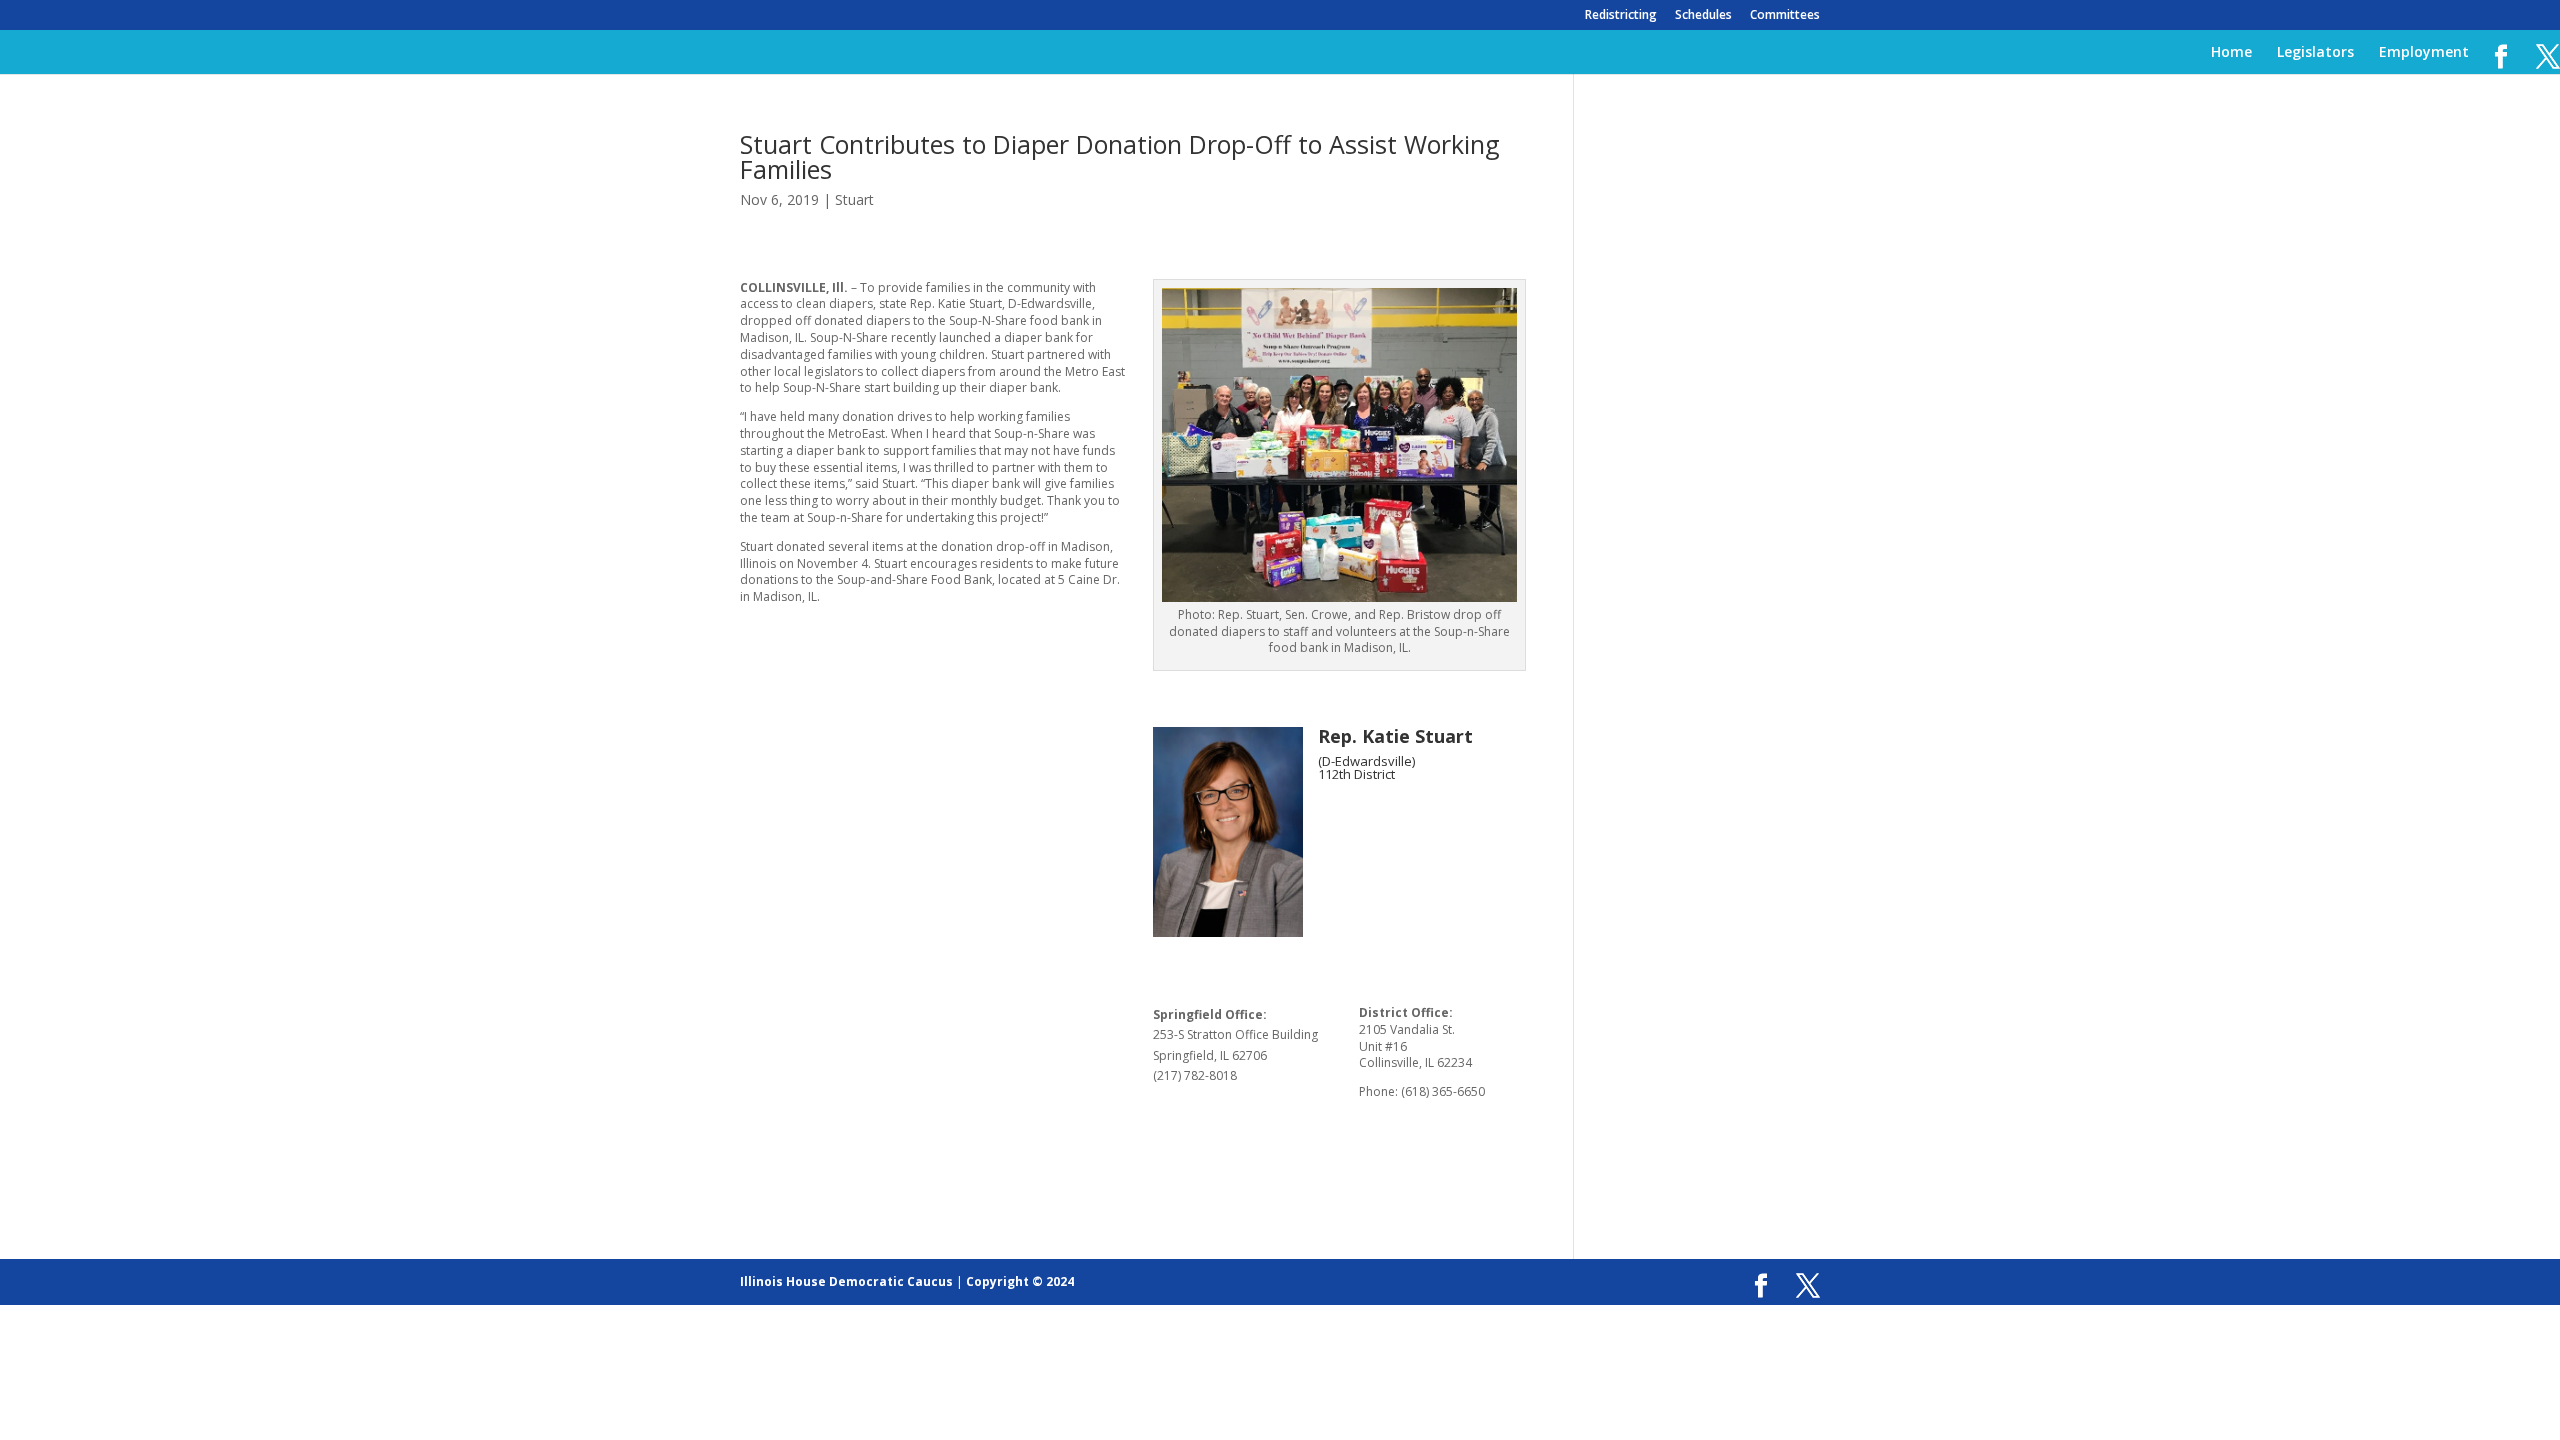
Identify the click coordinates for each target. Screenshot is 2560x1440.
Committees (1785, 16)
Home (2231, 53)
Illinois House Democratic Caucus (846, 1281)
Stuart (854, 199)
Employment (2424, 53)
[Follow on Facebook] (1334, 819)
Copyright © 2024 (1020, 1281)
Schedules (1703, 16)
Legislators (2315, 53)
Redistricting (1621, 16)
